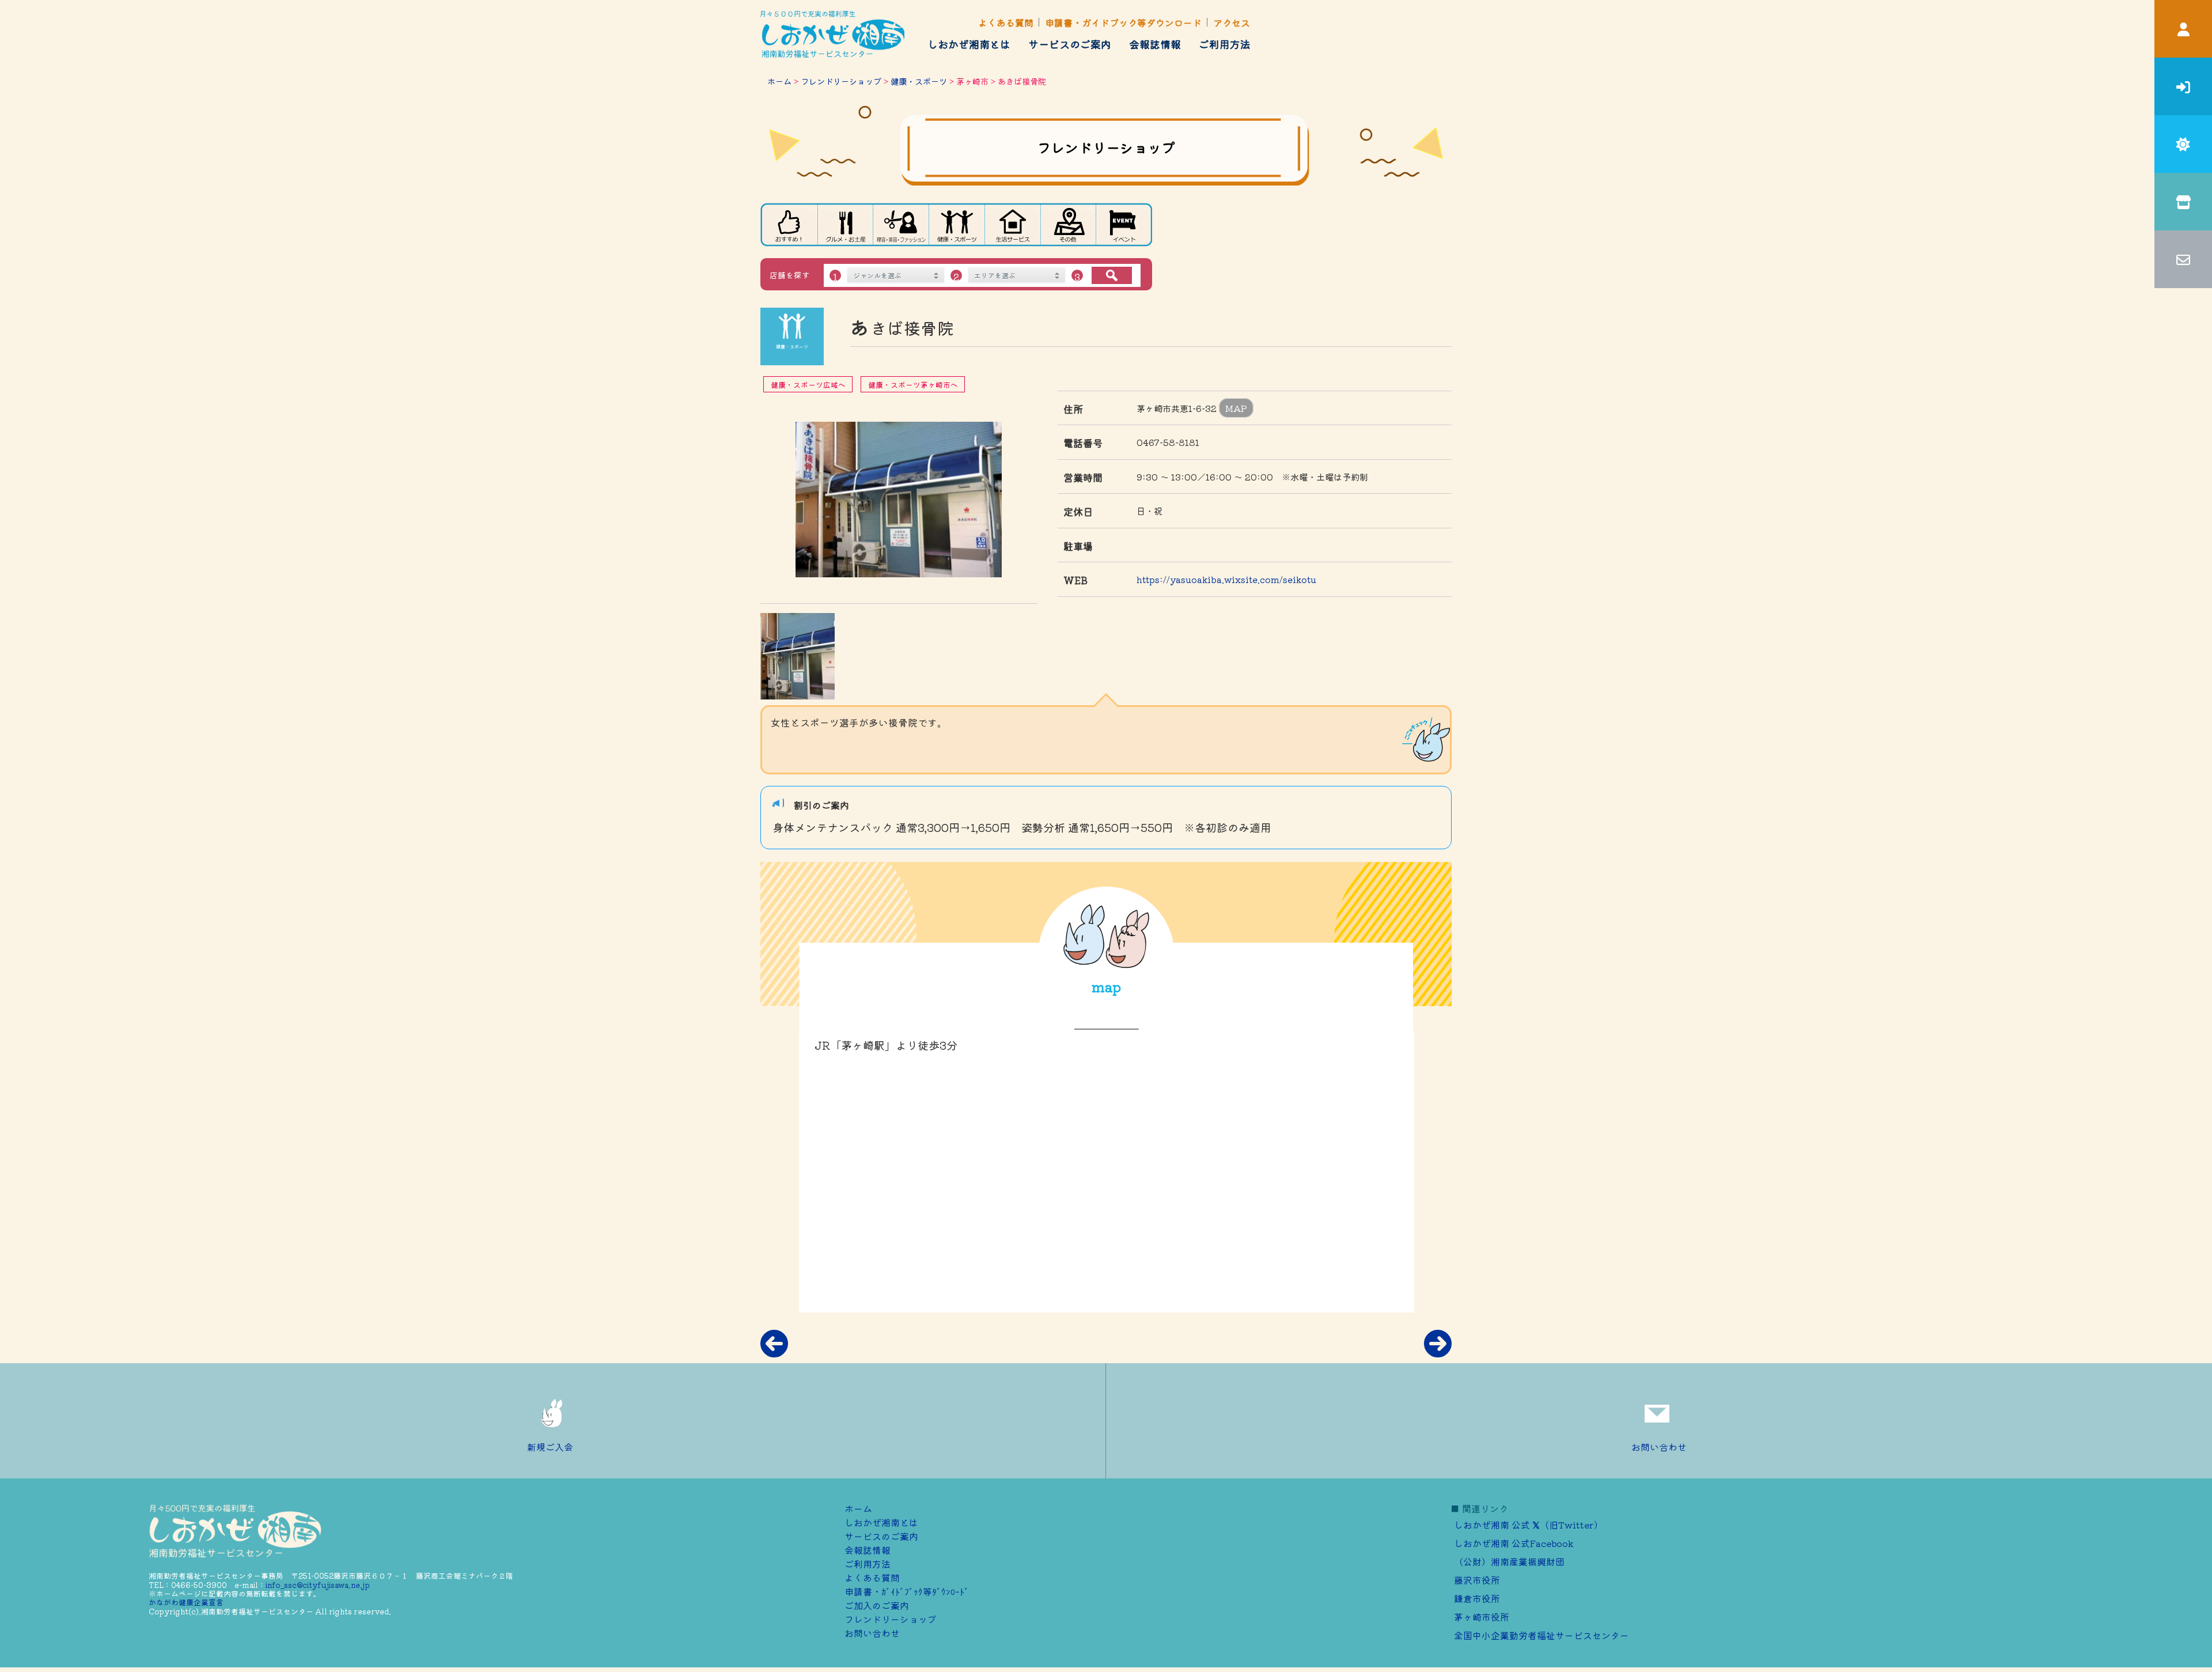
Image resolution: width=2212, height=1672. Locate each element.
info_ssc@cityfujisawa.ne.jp (318, 1585)
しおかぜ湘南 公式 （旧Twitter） (1529, 1525)
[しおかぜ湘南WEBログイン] (2183, 29)
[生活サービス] (1013, 225)
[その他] (1069, 225)
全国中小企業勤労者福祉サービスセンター (1541, 1635)
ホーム (779, 81)
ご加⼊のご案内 (877, 1605)
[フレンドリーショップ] (2183, 202)
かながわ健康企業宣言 (186, 1602)
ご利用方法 (1225, 44)
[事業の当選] (2183, 144)
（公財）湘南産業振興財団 (1509, 1561)
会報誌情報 (1155, 44)
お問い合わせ (1659, 1447)
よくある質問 (1006, 22)
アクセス (1232, 22)
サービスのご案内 (1070, 44)
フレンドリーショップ (841, 81)
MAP (1236, 408)
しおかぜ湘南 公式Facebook (1514, 1543)
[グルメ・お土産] (845, 225)
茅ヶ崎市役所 (1482, 1617)
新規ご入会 (550, 1447)
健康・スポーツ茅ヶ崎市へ (913, 385)
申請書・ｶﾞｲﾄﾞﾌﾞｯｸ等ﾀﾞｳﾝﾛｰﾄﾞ (907, 1591)
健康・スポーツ (919, 81)
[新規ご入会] (2183, 86)
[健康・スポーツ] (957, 225)
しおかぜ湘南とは (969, 44)
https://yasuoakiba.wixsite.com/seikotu (1226, 579)
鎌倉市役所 (1477, 1598)
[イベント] (1124, 225)
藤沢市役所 (1477, 1580)
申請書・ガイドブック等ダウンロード (1123, 22)
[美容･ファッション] (901, 225)
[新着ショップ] (789, 225)
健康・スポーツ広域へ (808, 385)
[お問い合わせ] (2183, 259)
